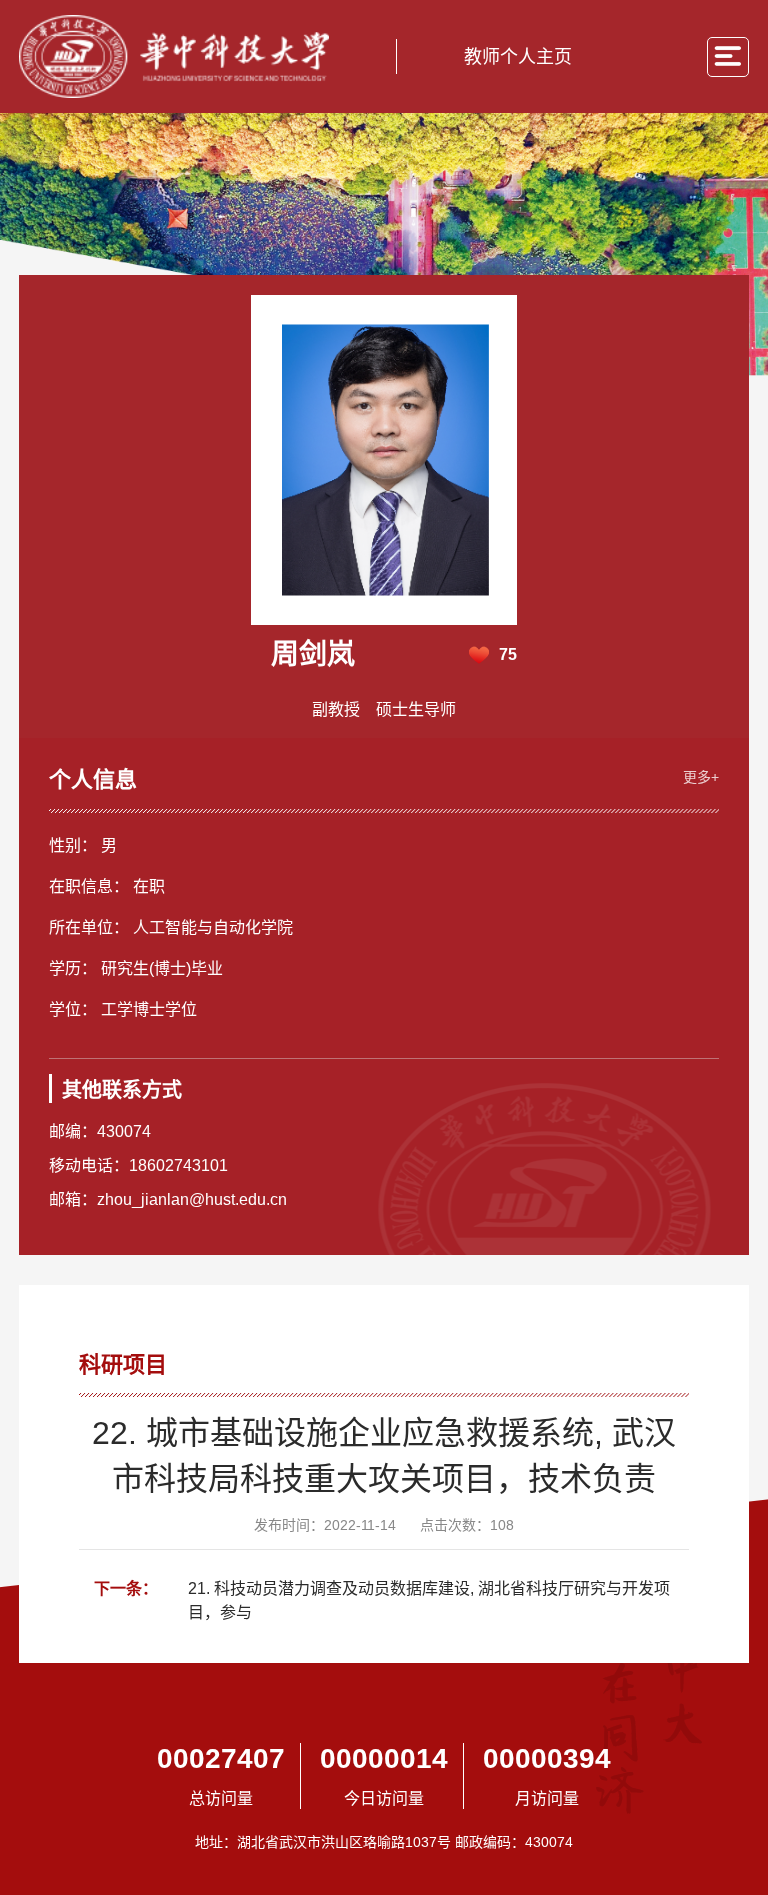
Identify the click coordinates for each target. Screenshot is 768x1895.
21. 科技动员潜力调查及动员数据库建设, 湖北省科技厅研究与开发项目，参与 (429, 1600)
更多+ (701, 777)
